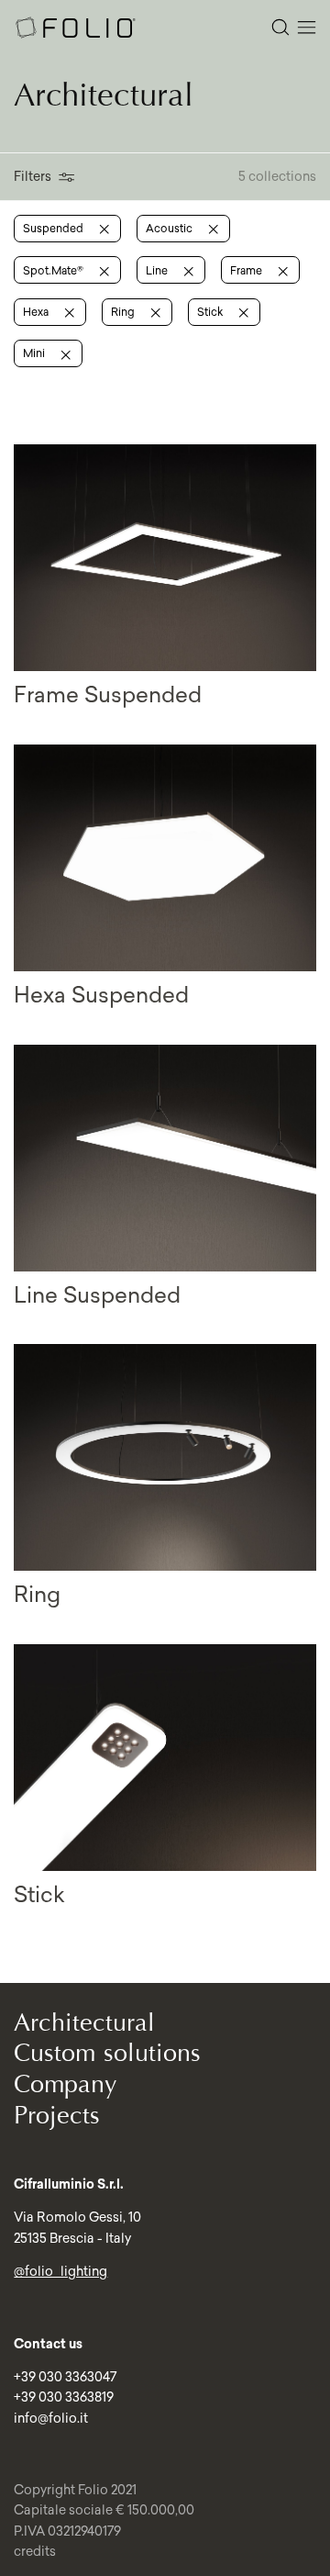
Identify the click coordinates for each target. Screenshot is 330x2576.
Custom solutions (107, 2053)
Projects (57, 2116)
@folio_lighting (60, 2271)
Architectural (84, 2023)
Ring (124, 312)
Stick (211, 312)
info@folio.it (51, 2418)
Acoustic (170, 228)
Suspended (55, 228)
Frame (247, 270)
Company (66, 2084)
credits (35, 2551)
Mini (35, 353)
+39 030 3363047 (65, 2377)
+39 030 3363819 (64, 2397)
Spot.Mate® (55, 270)
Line (158, 270)
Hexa (37, 312)
